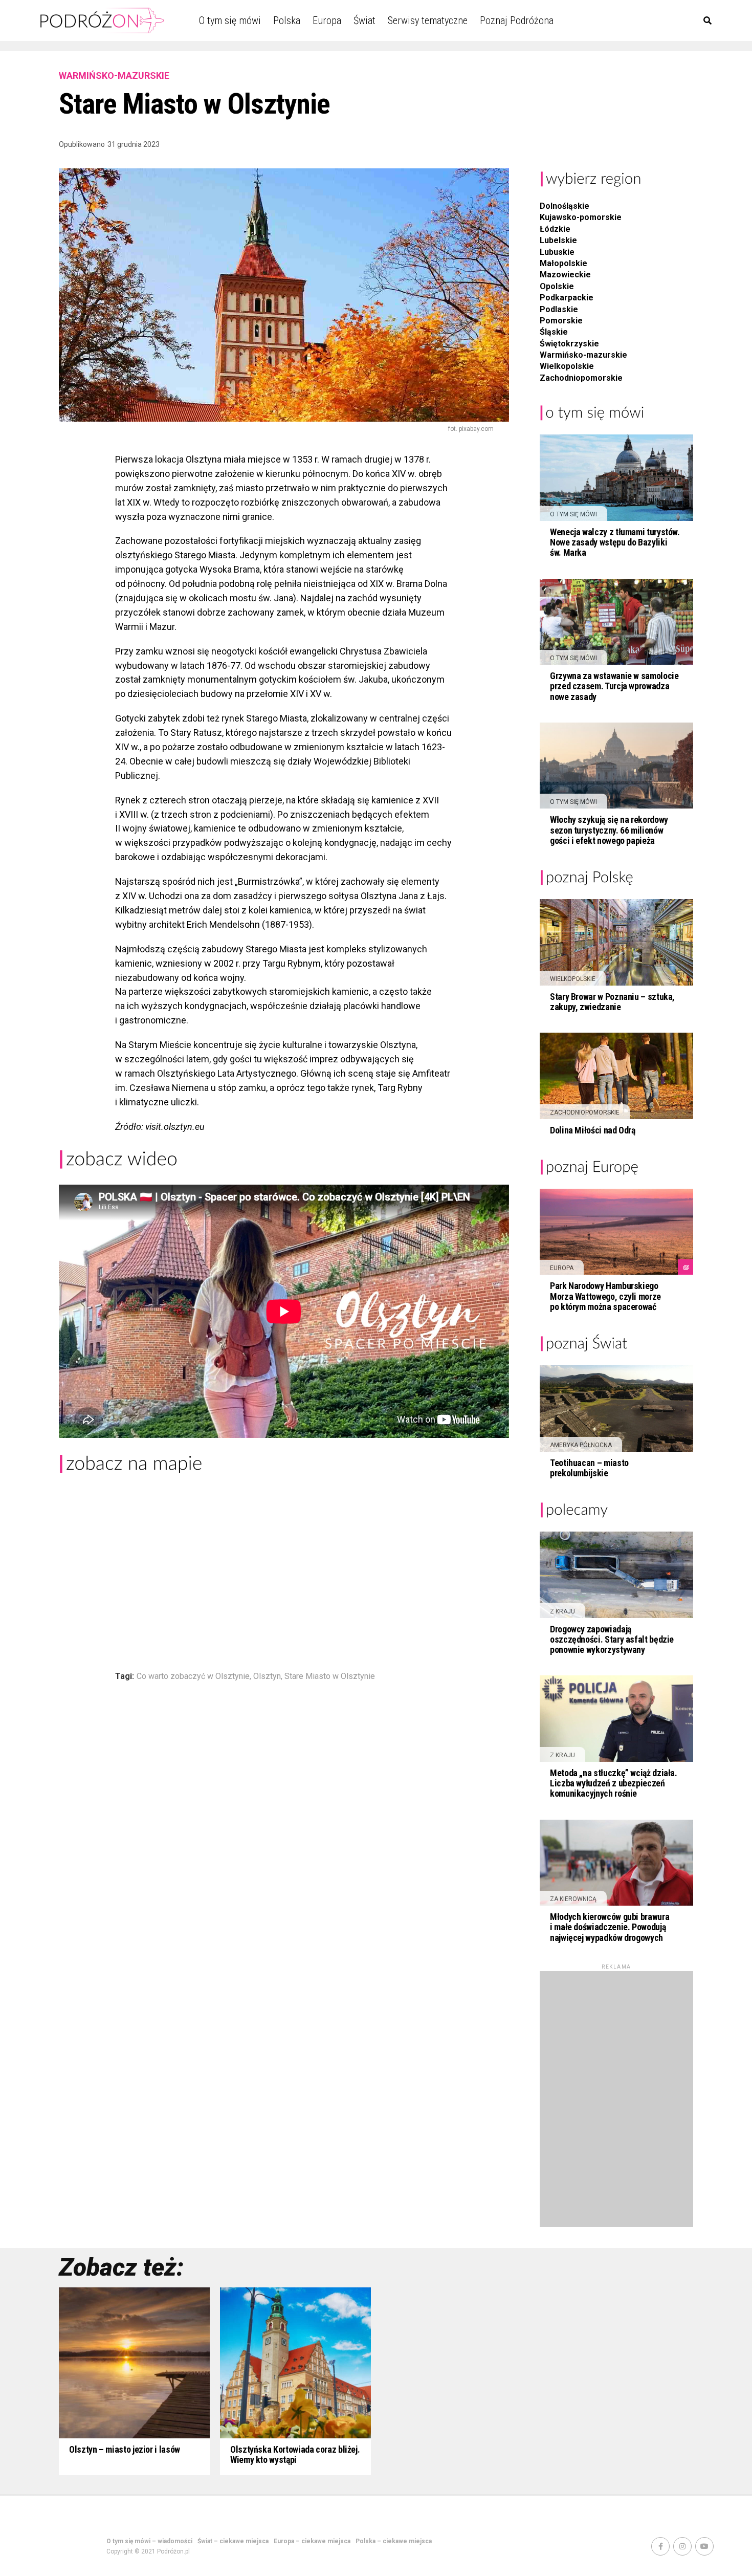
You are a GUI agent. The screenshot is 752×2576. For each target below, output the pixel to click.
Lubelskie (558, 240)
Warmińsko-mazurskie (583, 355)
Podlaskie (559, 309)
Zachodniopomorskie (581, 378)
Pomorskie (561, 321)
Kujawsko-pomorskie (581, 217)
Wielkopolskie (567, 366)
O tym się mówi (230, 20)
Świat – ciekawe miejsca (233, 2541)
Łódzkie (555, 229)
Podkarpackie (567, 298)
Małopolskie (563, 263)
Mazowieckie (565, 275)
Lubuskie (557, 252)
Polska (287, 20)
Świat (364, 20)
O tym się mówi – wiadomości (149, 2541)
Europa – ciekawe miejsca (312, 2541)
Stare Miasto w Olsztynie (330, 1676)
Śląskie (554, 332)
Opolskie (557, 286)
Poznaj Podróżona (517, 20)
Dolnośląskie (565, 206)
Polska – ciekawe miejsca (394, 2541)
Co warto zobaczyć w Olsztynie (193, 1676)
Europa (327, 20)
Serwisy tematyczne (428, 20)
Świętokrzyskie (569, 344)
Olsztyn (267, 1676)
